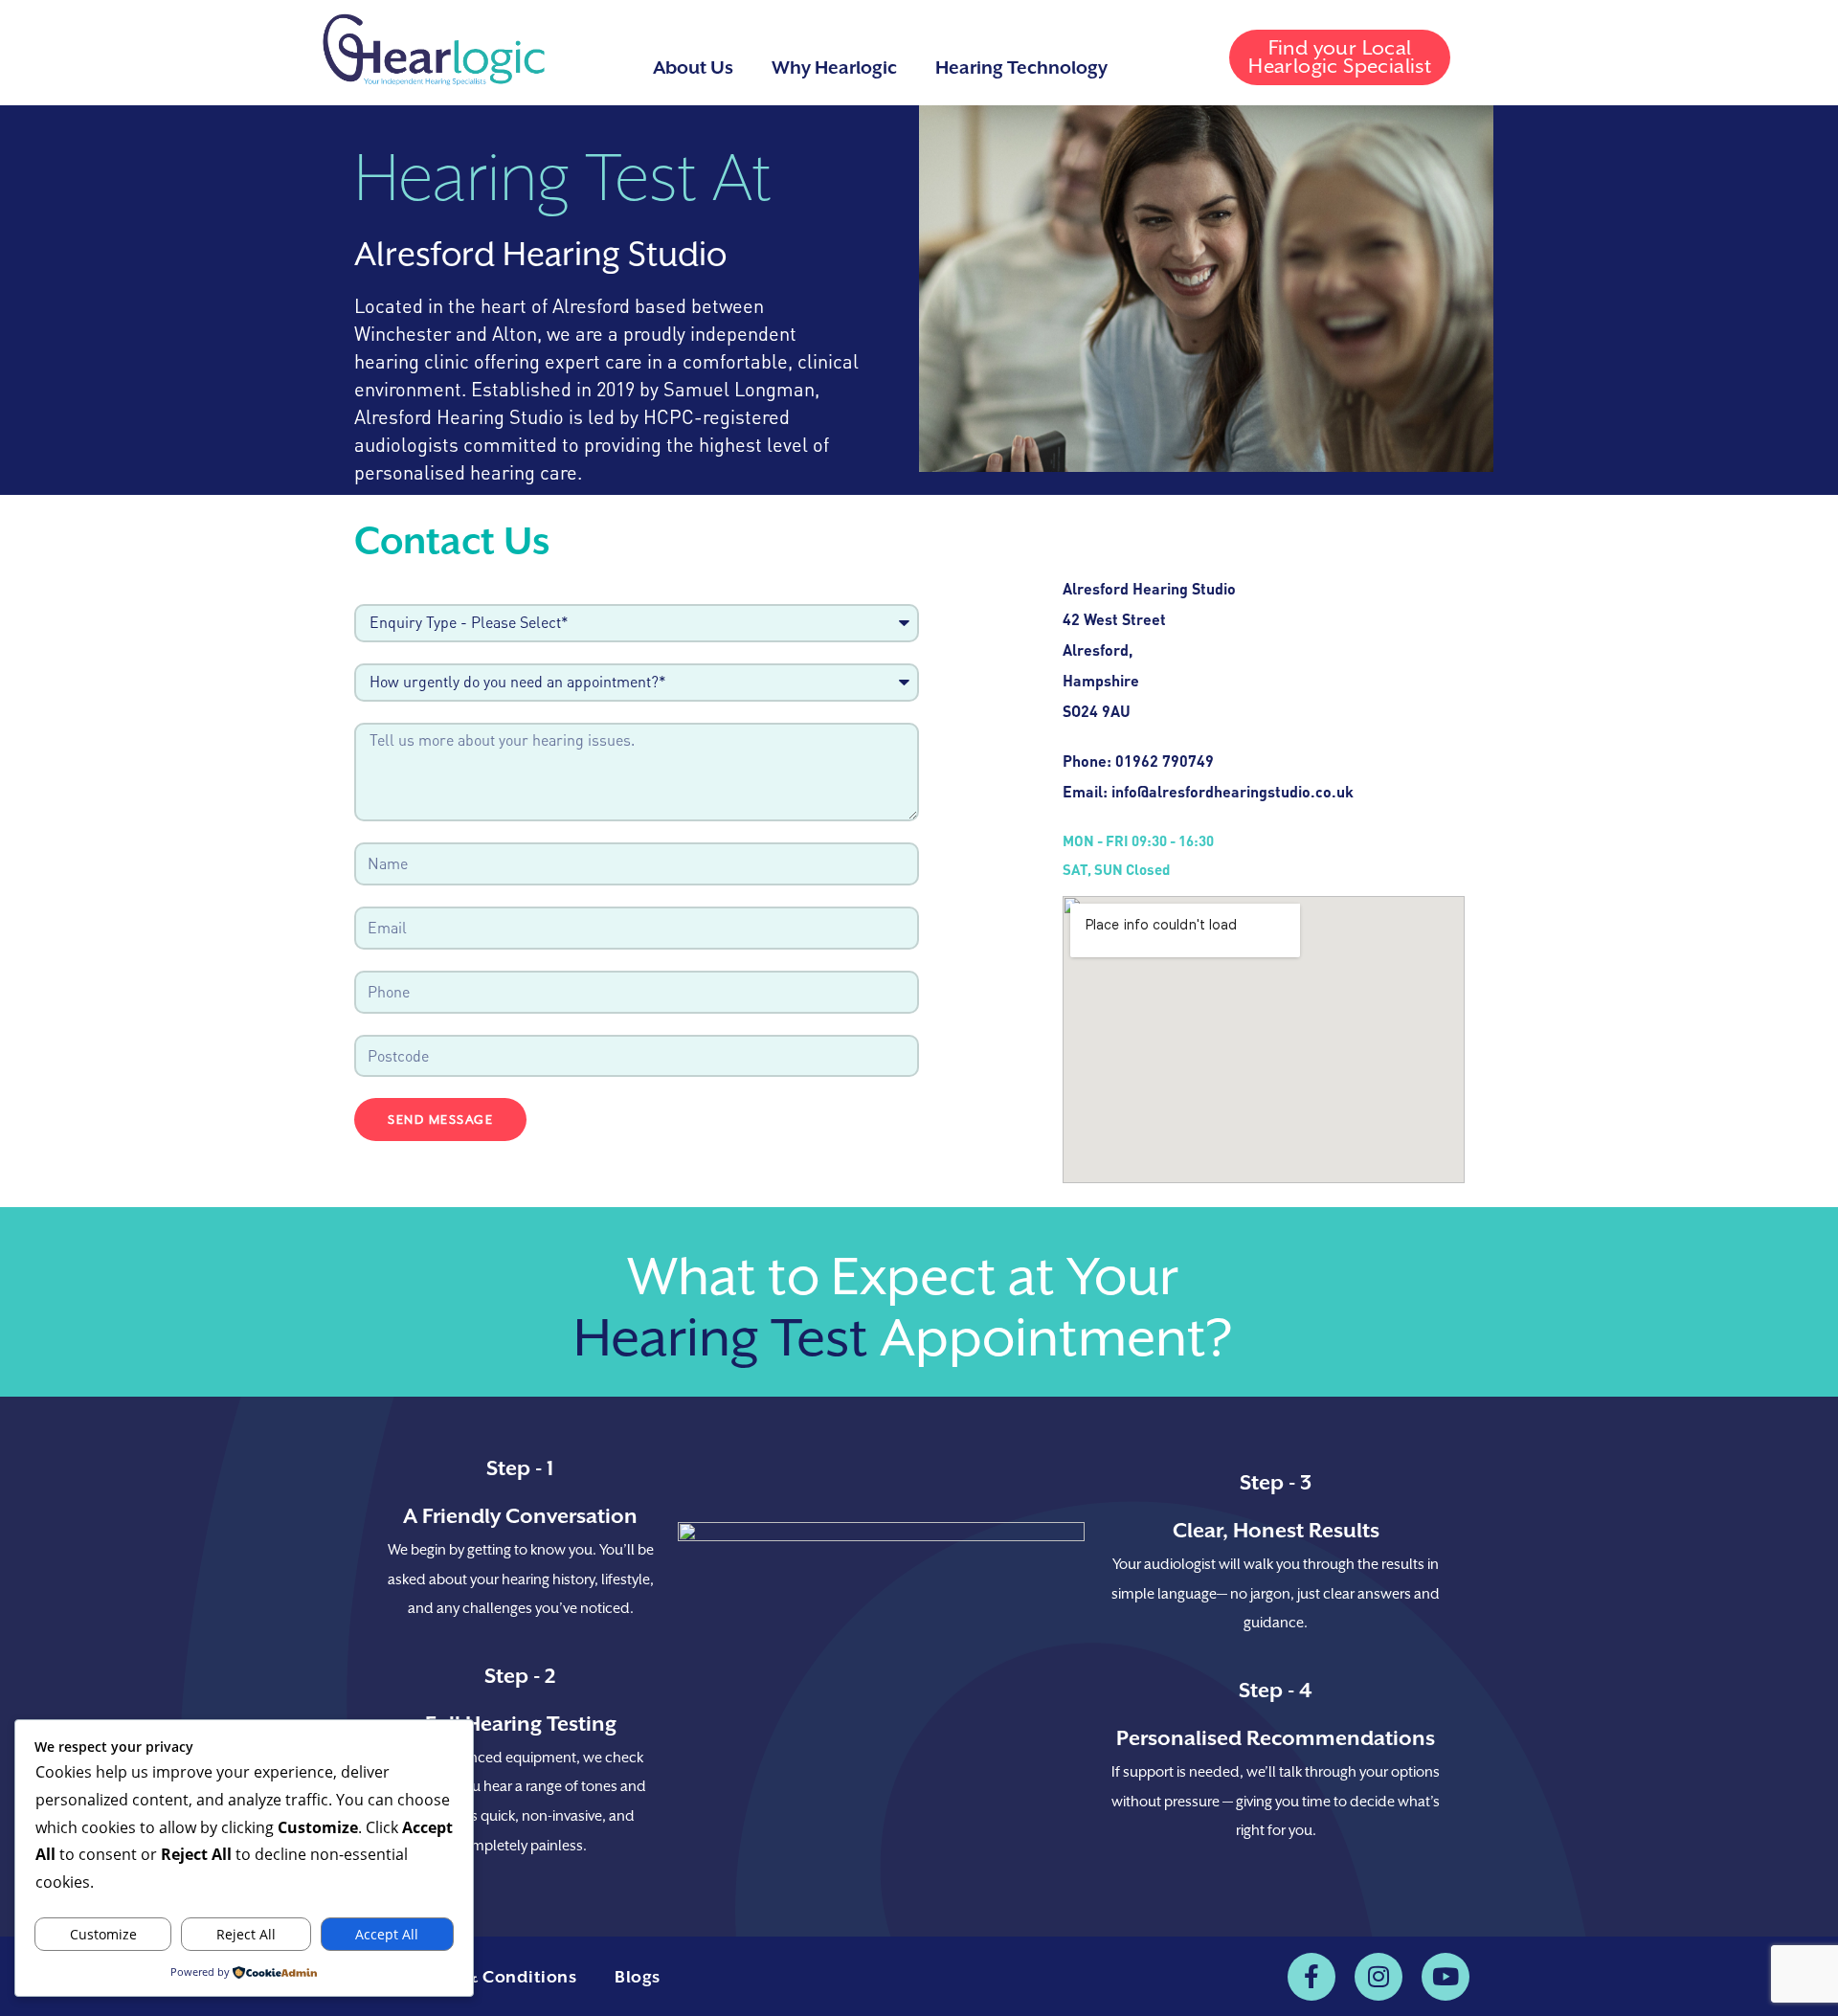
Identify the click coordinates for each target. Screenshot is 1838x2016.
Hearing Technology (1021, 67)
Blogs (638, 1977)
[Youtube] (1446, 1977)
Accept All (387, 1934)
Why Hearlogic (834, 67)
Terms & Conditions (493, 1977)
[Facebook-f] (1311, 1977)
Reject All (246, 1934)
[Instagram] (1378, 1977)
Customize (103, 1934)
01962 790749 (1165, 761)
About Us (693, 67)
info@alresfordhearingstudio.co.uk (1233, 791)
